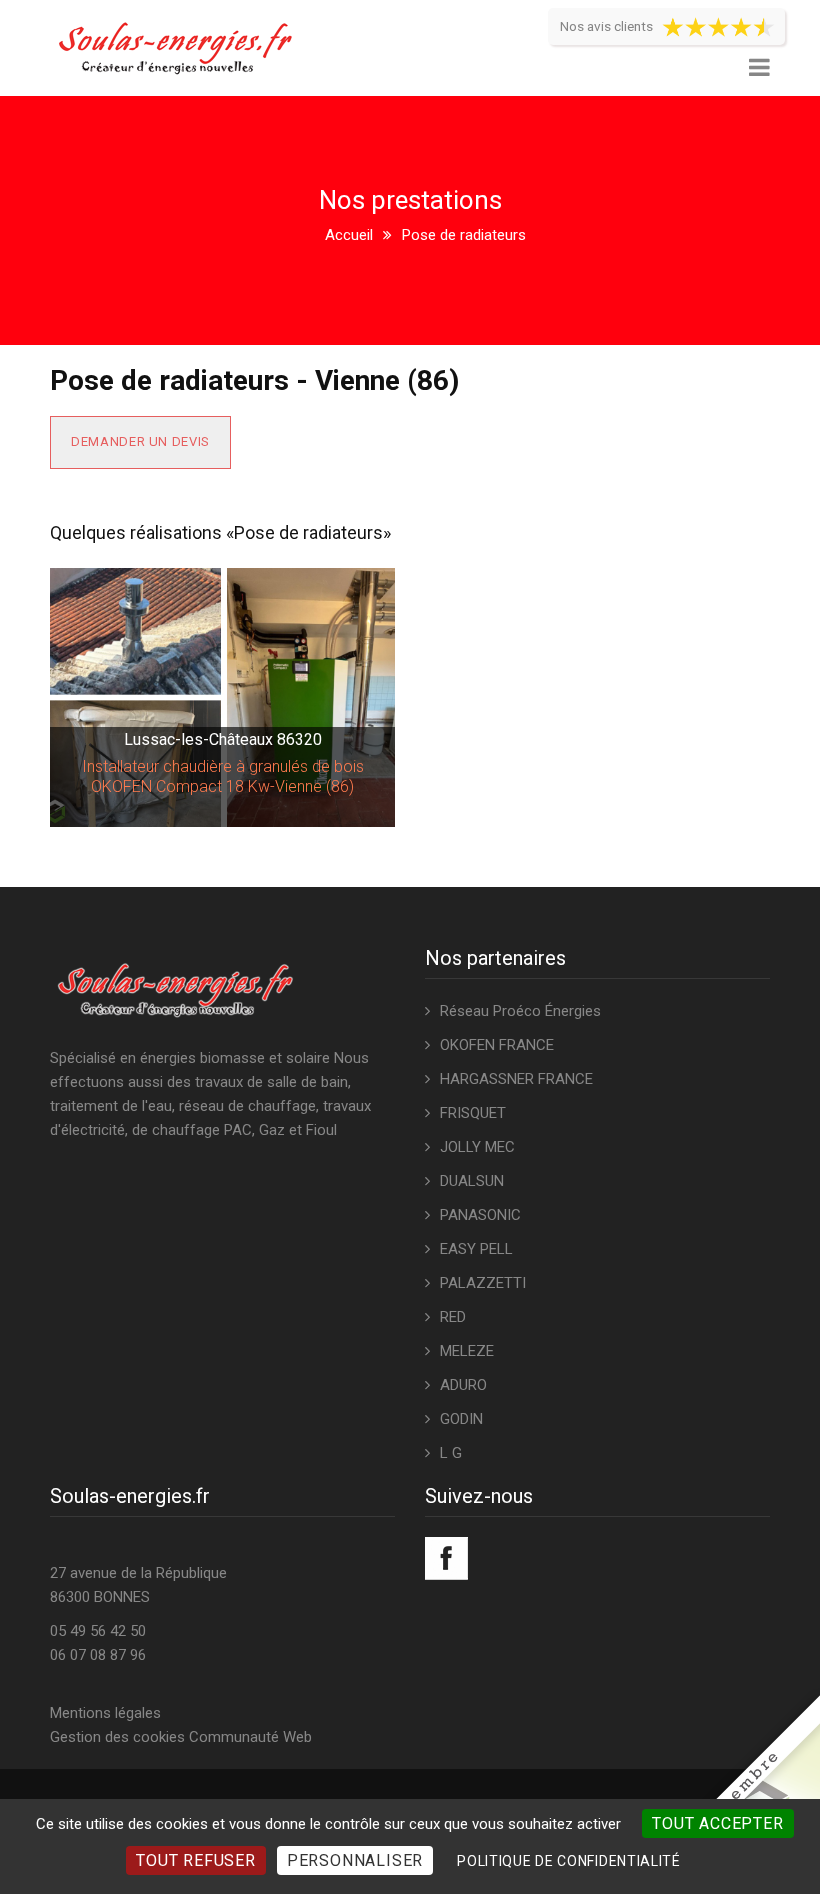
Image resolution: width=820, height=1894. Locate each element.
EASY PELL (476, 1249)
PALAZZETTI (483, 1283)
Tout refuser (196, 1860)
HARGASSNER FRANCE (516, 1079)
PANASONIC (480, 1215)
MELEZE (467, 1351)
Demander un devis (140, 441)
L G (451, 1453)
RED (453, 1317)
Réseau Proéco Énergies (520, 1011)
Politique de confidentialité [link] (569, 1861)
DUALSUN (472, 1181)
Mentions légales (105, 1713)
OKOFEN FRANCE (497, 1045)
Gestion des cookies (117, 1737)
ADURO (463, 1385)
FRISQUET (473, 1113)
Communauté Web (250, 1737)
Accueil (349, 235)
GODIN (461, 1419)
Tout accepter (717, 1823)
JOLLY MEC (477, 1147)
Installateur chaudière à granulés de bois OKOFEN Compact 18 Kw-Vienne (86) (223, 776)
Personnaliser (355, 1860)
